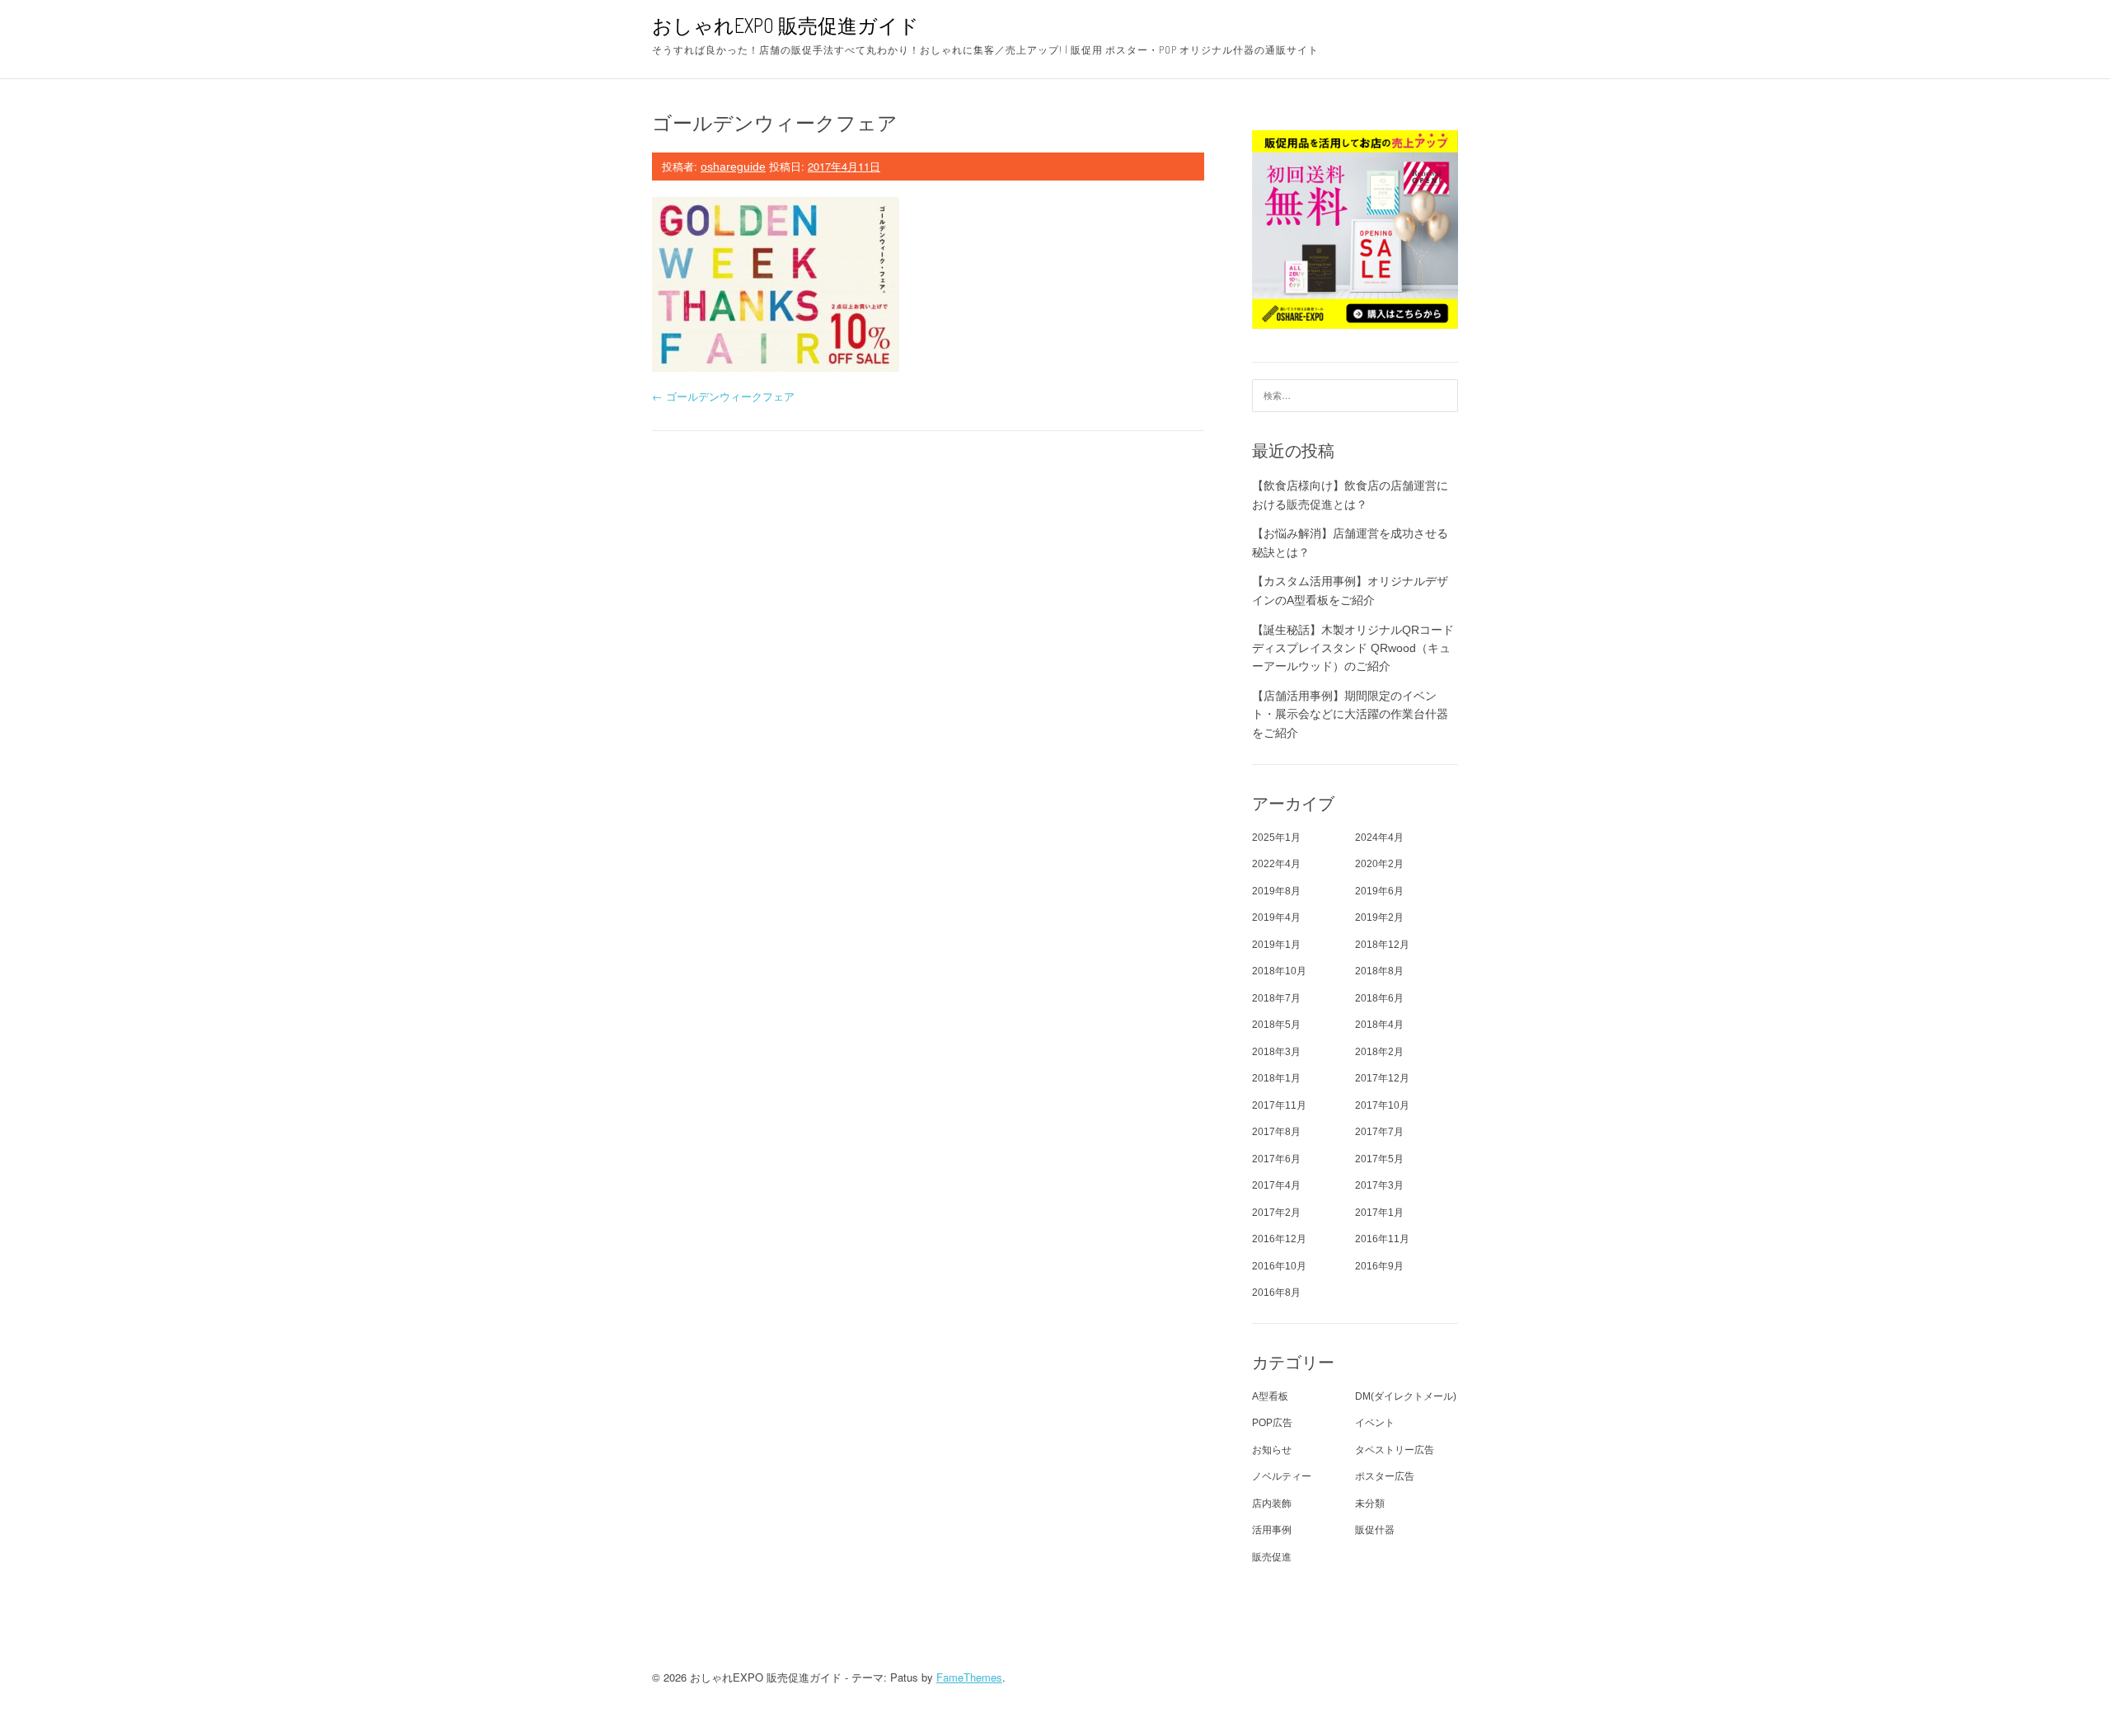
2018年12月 (1382, 945)
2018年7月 (1276, 998)
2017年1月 (1379, 1213)
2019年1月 (1276, 945)
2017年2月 (1276, 1213)
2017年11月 (1279, 1105)
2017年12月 (1382, 1078)
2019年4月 (1276, 917)
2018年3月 (1276, 1052)
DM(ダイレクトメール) (1406, 1396)
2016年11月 (1382, 1239)
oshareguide (733, 167)
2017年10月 (1382, 1105)
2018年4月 (1379, 1025)
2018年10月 (1279, 971)
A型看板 (1270, 1396)
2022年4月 (1276, 864)
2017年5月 (1379, 1159)
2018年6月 (1379, 998)
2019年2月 (1379, 917)
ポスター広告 (1385, 1476)
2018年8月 (1379, 971)
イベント (1375, 1423)
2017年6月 (1276, 1159)
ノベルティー (1282, 1476)
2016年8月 (1276, 1293)
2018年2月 (1379, 1052)
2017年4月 (1276, 1185)
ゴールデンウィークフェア (723, 396)
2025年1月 (1276, 838)
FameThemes (969, 1677)
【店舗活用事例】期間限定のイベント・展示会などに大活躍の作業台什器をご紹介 (1350, 714)
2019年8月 (1276, 891)
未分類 (1370, 1504)
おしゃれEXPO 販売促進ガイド (785, 25)
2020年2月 (1379, 864)
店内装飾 (1272, 1504)
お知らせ (1272, 1450)
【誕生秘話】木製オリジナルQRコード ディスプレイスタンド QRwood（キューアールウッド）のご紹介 (1353, 648)
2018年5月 (1276, 1025)
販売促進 (1272, 1557)
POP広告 (1272, 1423)
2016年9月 (1379, 1266)
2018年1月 (1276, 1078)
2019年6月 (1379, 891)
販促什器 (1375, 1530)
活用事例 (1272, 1530)
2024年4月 (1379, 838)
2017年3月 (1379, 1185)
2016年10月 (1279, 1266)
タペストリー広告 (1395, 1450)
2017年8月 (1276, 1132)
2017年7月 (1379, 1132)
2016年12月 (1279, 1239)
